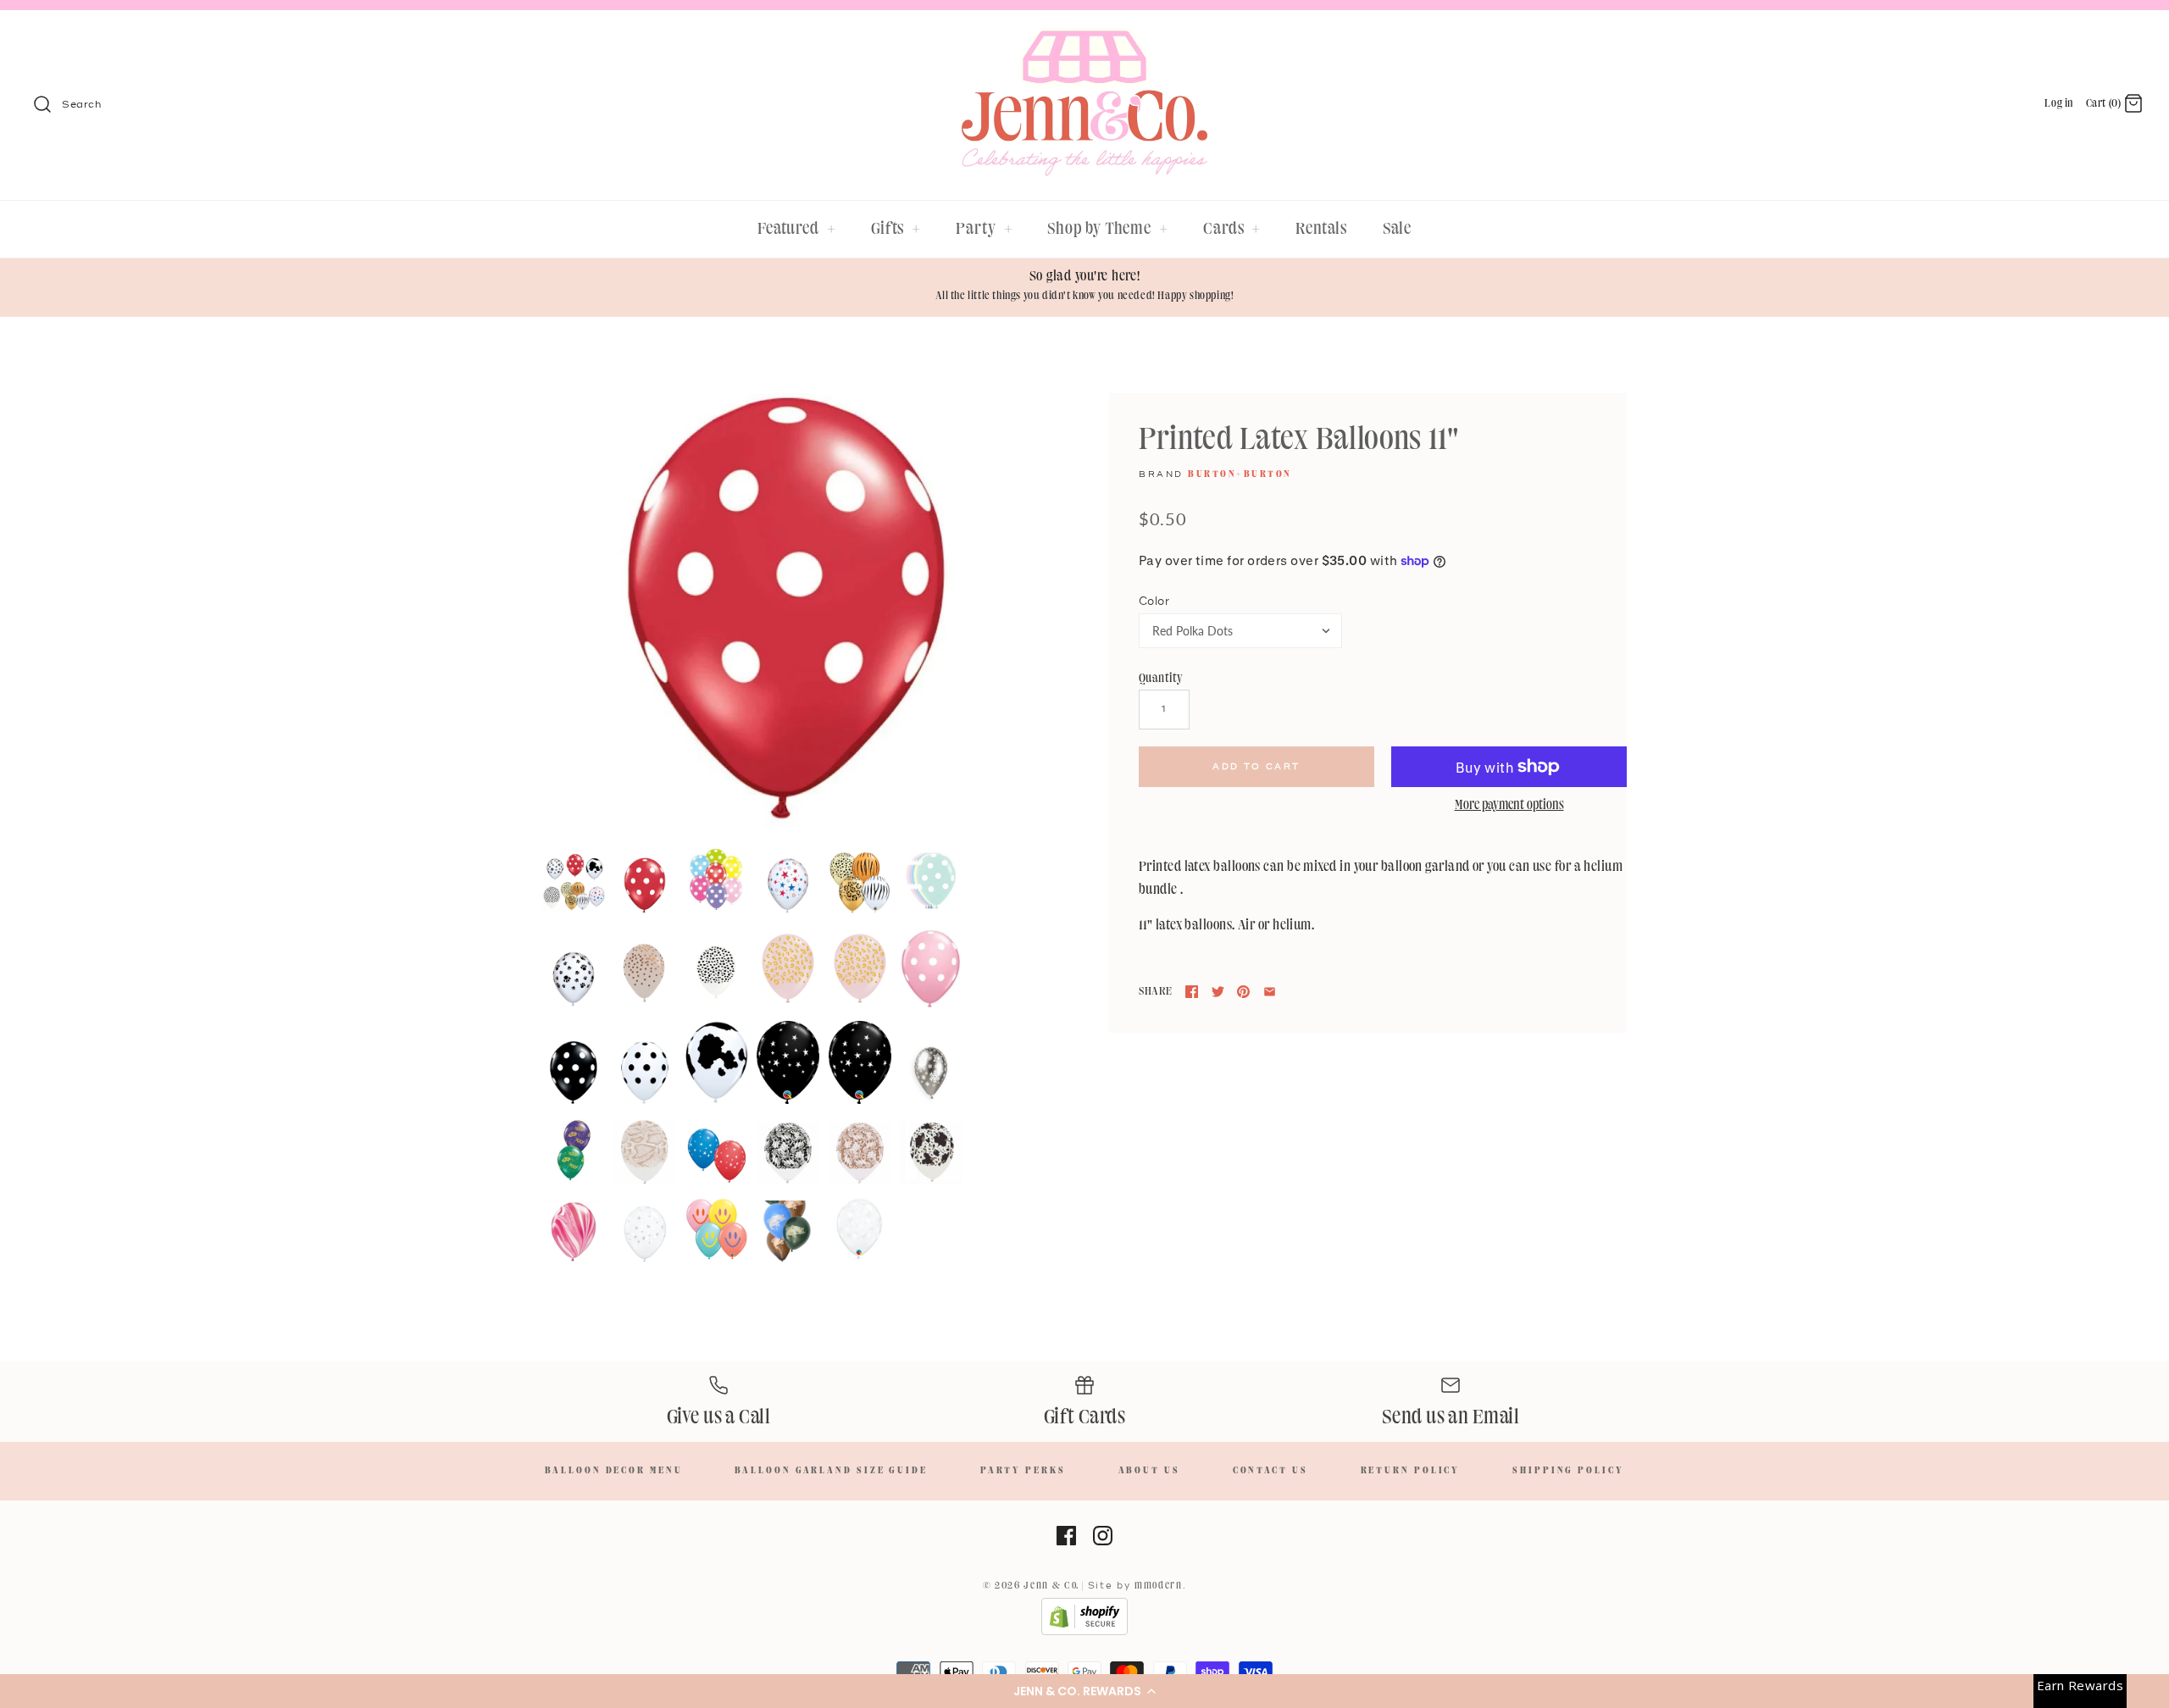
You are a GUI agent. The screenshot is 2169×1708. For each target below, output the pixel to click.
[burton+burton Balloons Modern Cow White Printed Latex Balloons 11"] (931, 1153)
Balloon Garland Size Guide (831, 1471)
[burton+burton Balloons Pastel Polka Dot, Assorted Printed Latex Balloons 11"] (931, 882)
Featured (797, 229)
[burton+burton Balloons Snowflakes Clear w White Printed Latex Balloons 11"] (860, 1230)
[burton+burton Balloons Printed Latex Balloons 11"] (574, 883)
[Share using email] (1270, 992)
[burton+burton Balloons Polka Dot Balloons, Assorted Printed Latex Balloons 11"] (717, 881)
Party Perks (1023, 1471)
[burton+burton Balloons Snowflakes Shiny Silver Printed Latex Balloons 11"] (931, 1073)
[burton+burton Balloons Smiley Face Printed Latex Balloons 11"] (717, 1230)
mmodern (1159, 1586)
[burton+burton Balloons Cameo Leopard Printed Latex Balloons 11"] (860, 968)
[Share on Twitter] (1218, 992)
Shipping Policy (1568, 1471)
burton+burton (1240, 474)
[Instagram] (1103, 1536)
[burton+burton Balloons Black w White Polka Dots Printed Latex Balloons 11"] (574, 1073)
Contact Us (1270, 1471)
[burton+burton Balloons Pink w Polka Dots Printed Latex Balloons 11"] (931, 969)
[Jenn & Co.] (1084, 39)
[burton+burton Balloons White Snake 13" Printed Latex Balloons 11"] (645, 1152)
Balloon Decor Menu (613, 1471)
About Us (1149, 1471)
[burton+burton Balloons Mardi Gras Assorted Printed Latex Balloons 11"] (574, 1151)
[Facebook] (1066, 1536)
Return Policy (1411, 1471)
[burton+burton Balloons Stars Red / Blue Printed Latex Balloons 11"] (717, 1156)
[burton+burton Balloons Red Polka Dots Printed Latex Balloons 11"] (786, 613)
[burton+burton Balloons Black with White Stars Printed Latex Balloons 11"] (860, 1062)
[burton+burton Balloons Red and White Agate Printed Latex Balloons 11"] (574, 1232)
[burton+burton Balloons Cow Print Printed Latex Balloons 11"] (717, 1062)
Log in (2059, 103)
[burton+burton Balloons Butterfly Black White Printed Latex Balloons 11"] (788, 1153)
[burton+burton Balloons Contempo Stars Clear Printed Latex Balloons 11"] (645, 1234)
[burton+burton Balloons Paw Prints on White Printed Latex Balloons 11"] (574, 979)
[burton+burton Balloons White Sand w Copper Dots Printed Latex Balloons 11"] (645, 974)
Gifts (896, 229)
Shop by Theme (1108, 229)
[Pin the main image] (1243, 992)
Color (1154, 602)
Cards (1232, 229)
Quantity (1161, 678)
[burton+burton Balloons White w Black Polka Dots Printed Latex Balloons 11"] (645, 1073)
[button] (1084, 1691)
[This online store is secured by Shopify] (1084, 1633)
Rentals (1321, 229)
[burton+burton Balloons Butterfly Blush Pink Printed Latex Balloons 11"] (860, 1153)
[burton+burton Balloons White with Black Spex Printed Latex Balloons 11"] (717, 974)
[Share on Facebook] (1192, 992)
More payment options (1509, 806)
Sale (1398, 229)
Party (984, 229)
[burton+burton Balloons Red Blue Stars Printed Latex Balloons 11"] (788, 885)
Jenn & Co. (1051, 1586)
